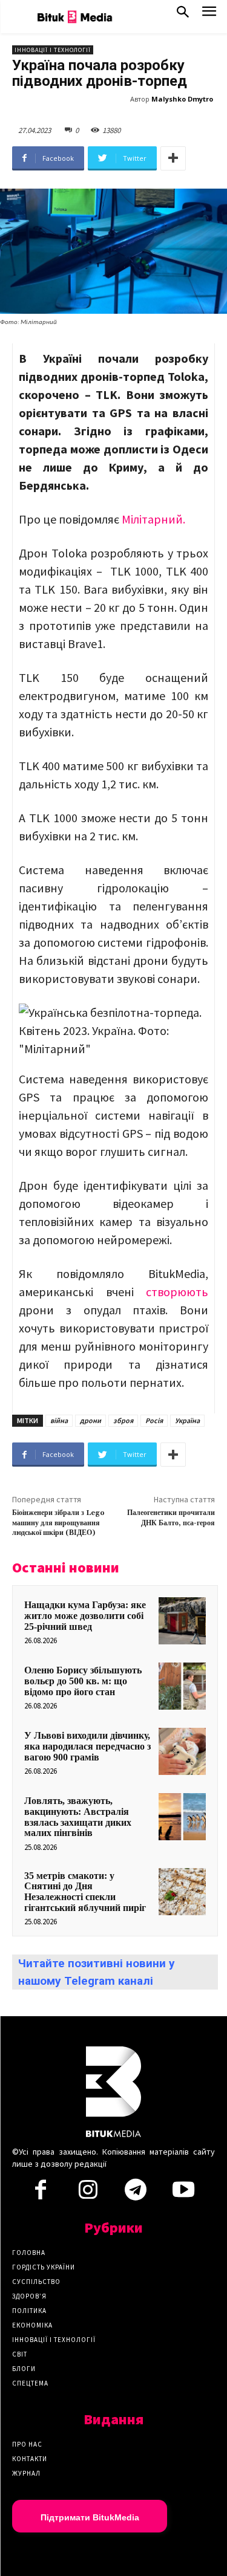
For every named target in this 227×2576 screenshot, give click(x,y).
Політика (29, 2311)
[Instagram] (88, 2193)
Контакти (30, 2459)
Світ (20, 2354)
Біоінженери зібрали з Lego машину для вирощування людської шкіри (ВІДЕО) (58, 1523)
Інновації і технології (53, 50)
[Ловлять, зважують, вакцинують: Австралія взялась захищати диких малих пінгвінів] (182, 1817)
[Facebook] (41, 2193)
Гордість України (44, 2267)
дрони (90, 1420)
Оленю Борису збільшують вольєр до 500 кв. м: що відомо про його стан (83, 1681)
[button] (183, 15)
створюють (177, 1292)
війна (59, 1420)
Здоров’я (29, 2296)
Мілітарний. (153, 519)
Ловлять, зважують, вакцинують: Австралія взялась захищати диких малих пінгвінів (78, 1817)
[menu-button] (209, 15)
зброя (123, 1420)
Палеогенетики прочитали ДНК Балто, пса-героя (171, 1518)
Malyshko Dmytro (182, 99)
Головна (29, 2253)
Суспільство (36, 2282)
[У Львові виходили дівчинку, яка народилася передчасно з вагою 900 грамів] (182, 1751)
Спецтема (30, 2383)
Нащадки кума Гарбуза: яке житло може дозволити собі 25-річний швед (85, 1615)
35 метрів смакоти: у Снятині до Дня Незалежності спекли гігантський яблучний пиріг (85, 1892)
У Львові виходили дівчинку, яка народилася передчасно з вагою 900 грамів (87, 1746)
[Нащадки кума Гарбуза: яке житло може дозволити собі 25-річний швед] (182, 1621)
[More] (173, 158)
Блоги (24, 2369)
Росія (154, 1420)
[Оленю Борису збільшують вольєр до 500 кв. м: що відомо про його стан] (182, 1686)
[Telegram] (136, 2193)
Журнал (26, 2473)
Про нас (27, 2444)
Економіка (32, 2325)
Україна (187, 1420)
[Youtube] (183, 2193)
